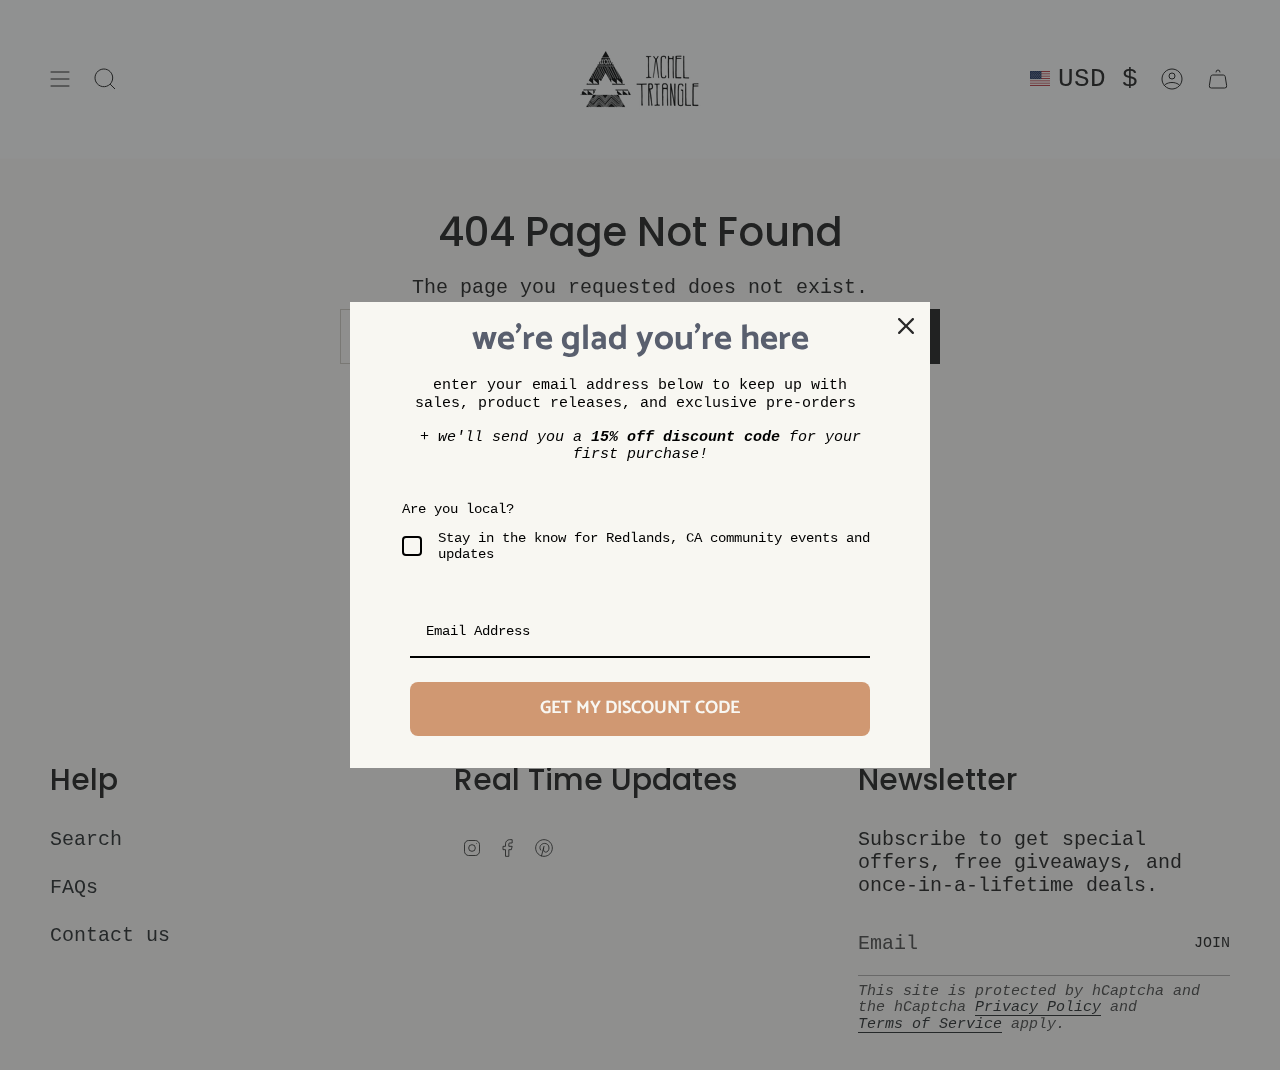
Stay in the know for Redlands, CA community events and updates (654, 546)
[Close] (906, 326)
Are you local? (458, 509)
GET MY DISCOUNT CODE (640, 708)
